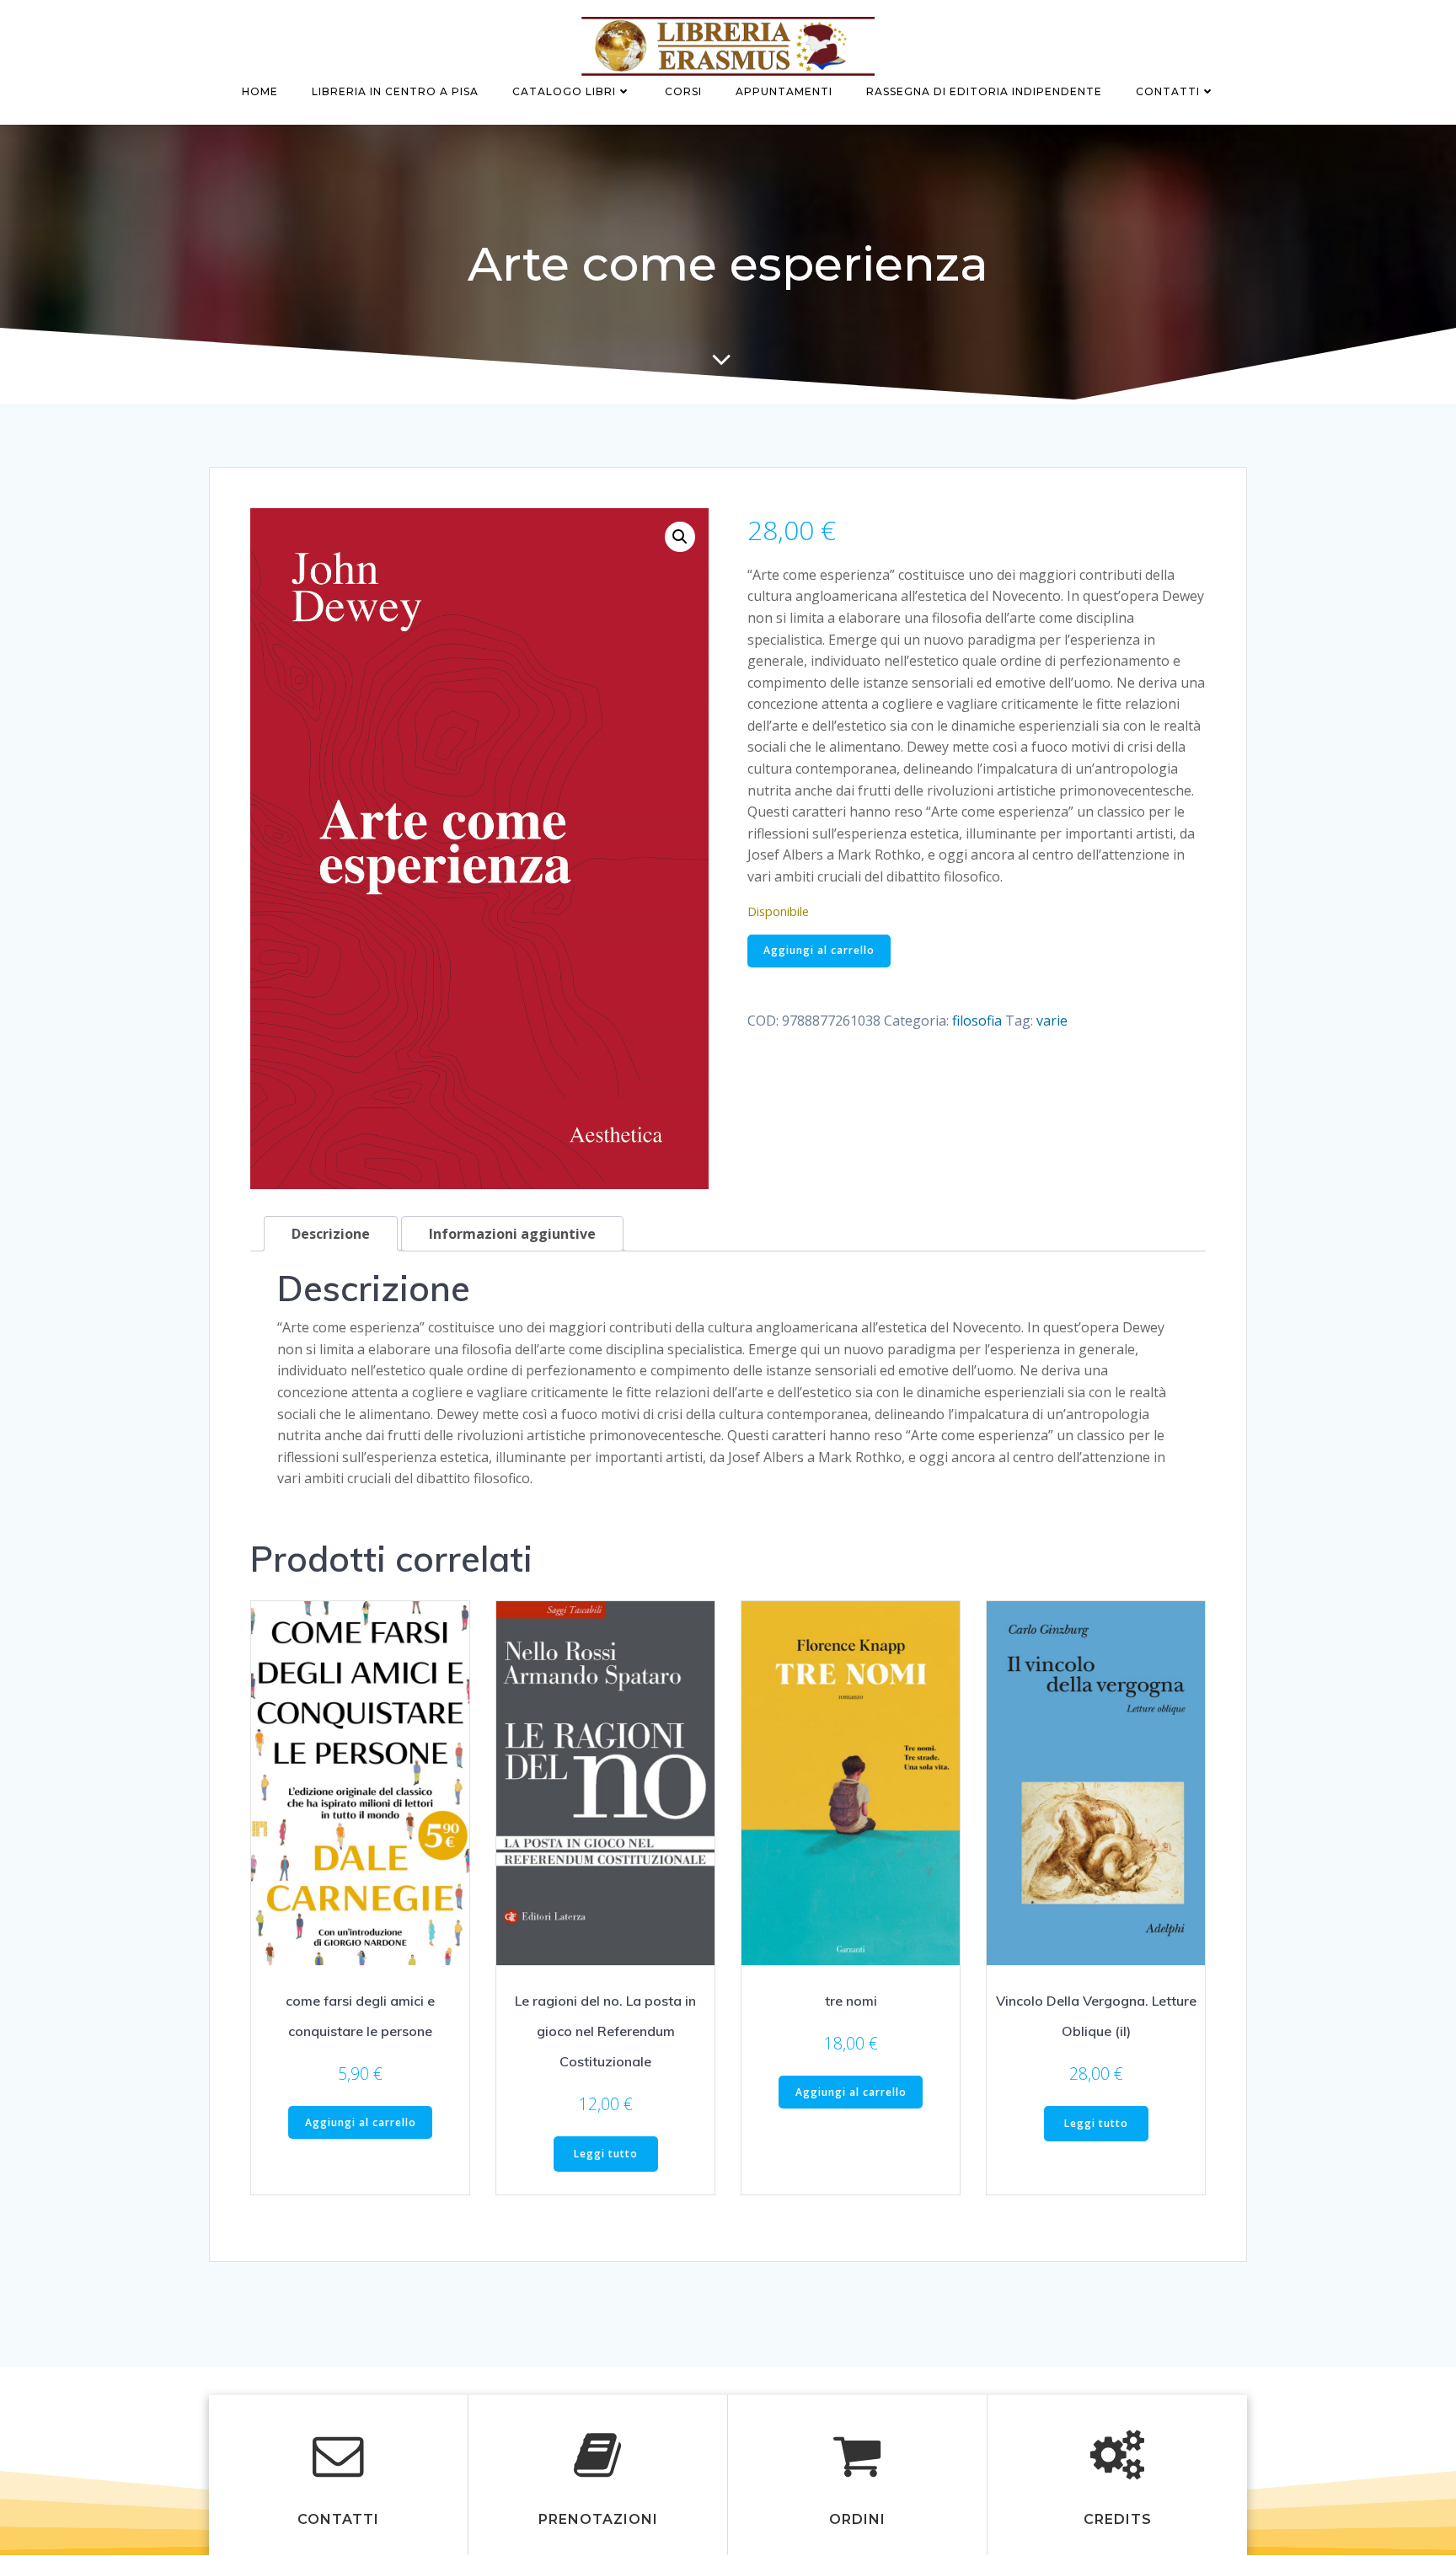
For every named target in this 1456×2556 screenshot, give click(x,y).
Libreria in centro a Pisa (395, 91)
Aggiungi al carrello (819, 950)
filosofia (977, 1021)
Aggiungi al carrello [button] (361, 2122)
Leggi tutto (606, 2154)
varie (1052, 1021)
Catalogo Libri (564, 91)
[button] (680, 537)
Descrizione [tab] (331, 1234)
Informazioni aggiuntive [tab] (512, 1234)
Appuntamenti (784, 91)
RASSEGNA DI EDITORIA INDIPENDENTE (984, 91)
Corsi (683, 91)
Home (260, 91)
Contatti (1168, 91)
